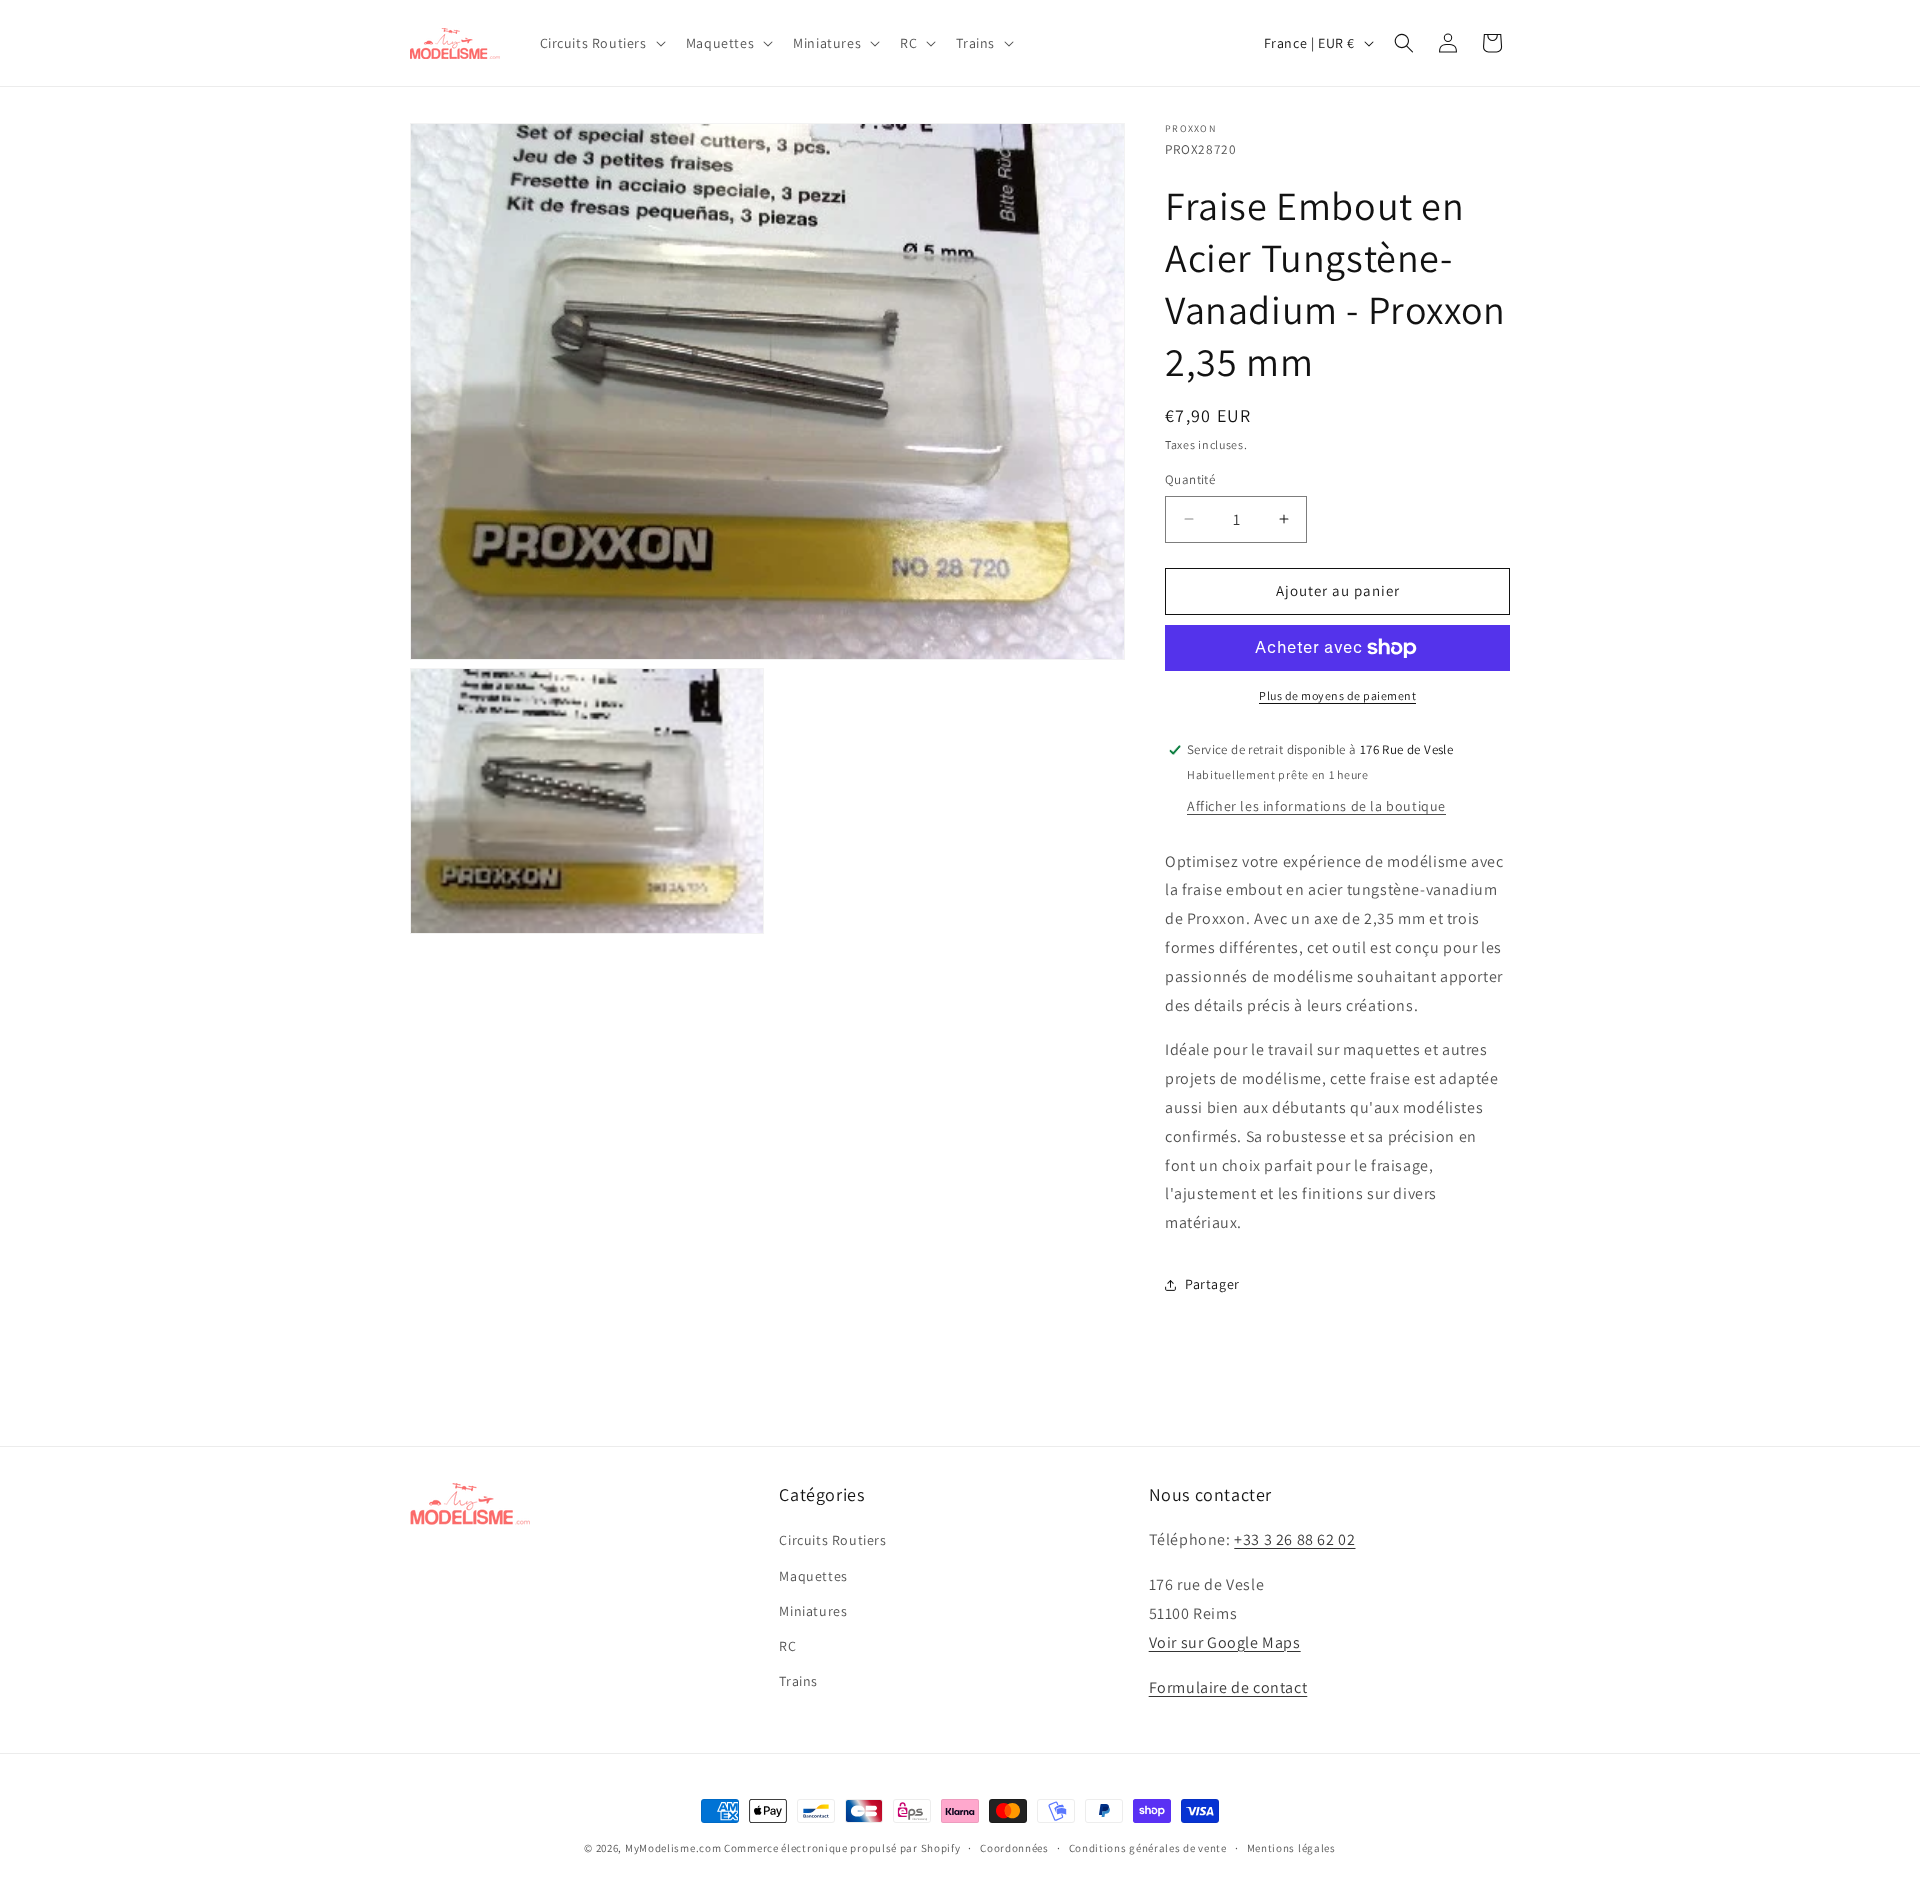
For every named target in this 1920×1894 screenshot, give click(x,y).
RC (787, 1646)
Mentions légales (1291, 1847)
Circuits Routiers (832, 1541)
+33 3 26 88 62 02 (1294, 1540)
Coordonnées (1014, 1847)
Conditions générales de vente (1148, 1847)
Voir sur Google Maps (1225, 1642)
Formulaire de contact (1228, 1687)
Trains (798, 1681)
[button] (601, 43)
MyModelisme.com (673, 1848)
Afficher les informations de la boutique (1316, 806)
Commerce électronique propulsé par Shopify (842, 1848)
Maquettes (813, 1576)
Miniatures (813, 1611)
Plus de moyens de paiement (1337, 695)
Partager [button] (1212, 1284)
